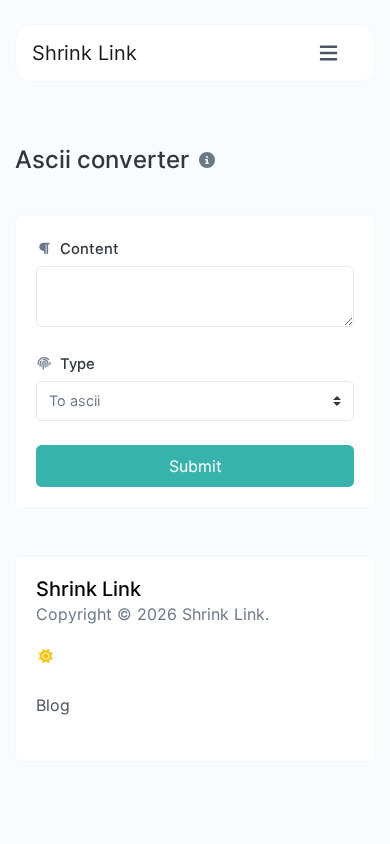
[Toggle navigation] (328, 53)
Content (87, 249)
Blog (53, 705)
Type (75, 364)
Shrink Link (84, 53)
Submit (195, 466)
